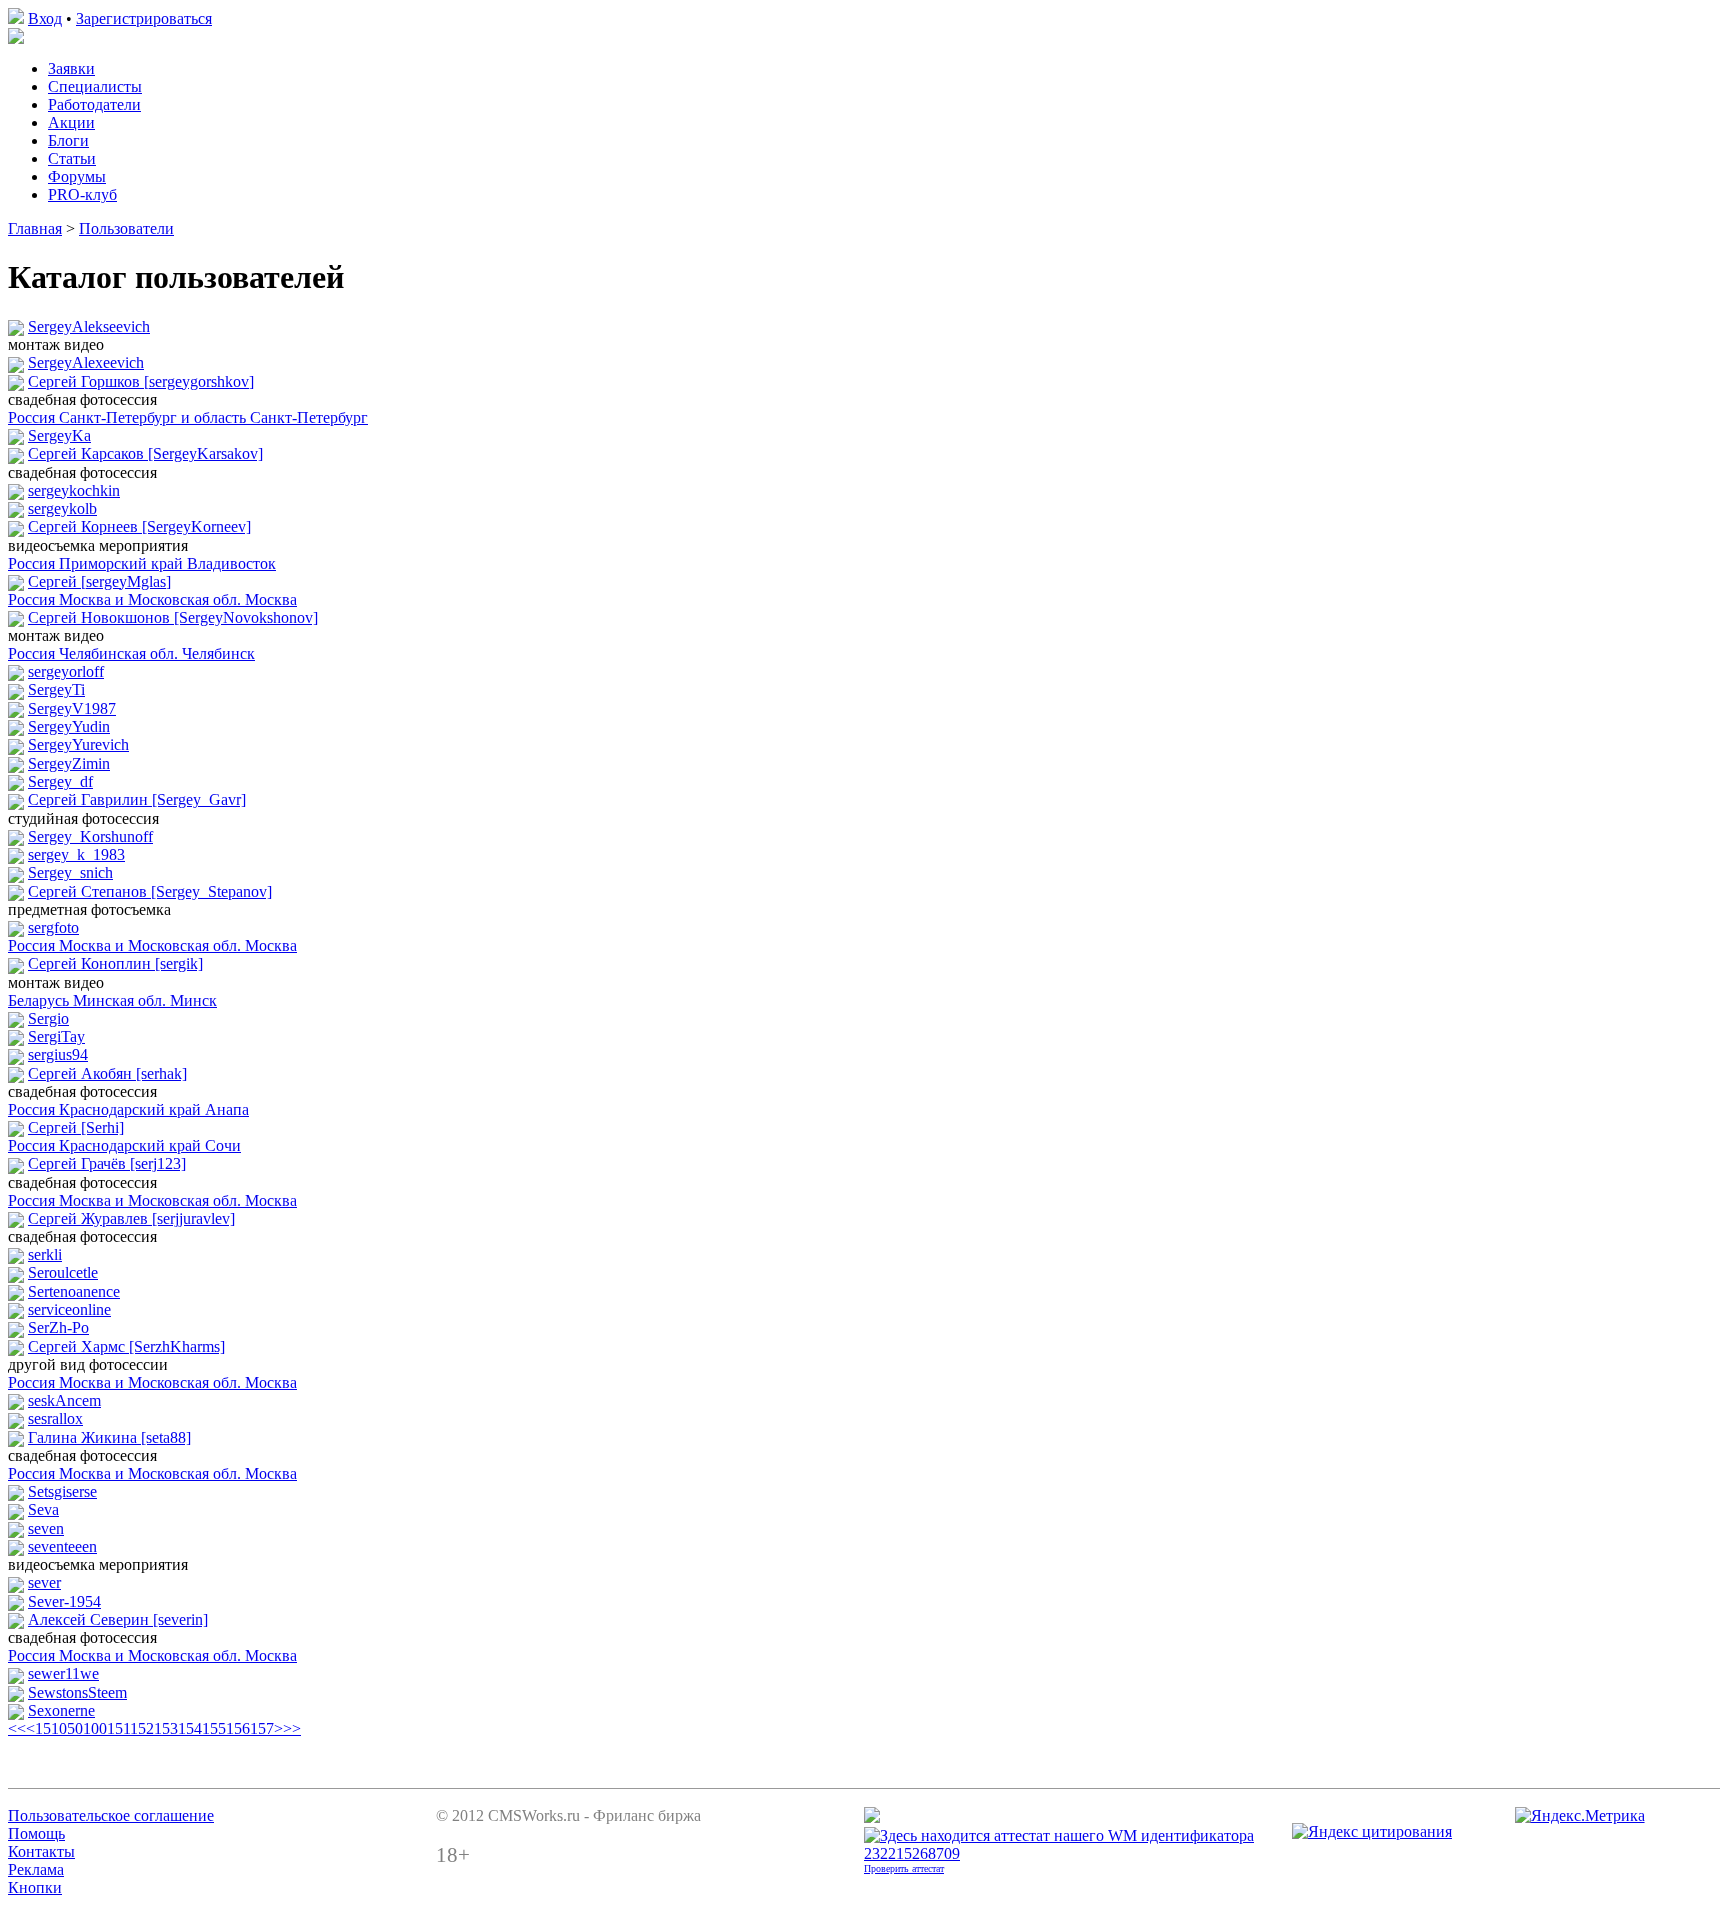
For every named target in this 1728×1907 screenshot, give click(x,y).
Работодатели (94, 104)
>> (292, 1728)
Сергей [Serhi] (76, 1127)
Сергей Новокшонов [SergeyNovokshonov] (173, 617)
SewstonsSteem (77, 1692)
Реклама (36, 1869)
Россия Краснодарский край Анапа (128, 1109)
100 (95, 1728)
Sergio (48, 1018)
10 (59, 1728)
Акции (71, 122)
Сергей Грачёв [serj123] (107, 1163)
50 (75, 1728)
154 (190, 1728)
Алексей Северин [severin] (118, 1619)
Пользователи (126, 228)
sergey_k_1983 (76, 854)
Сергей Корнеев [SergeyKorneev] (139, 526)
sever (44, 1582)
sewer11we (63, 1673)
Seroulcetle (63, 1272)
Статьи (72, 158)
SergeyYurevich (78, 744)
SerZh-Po (58, 1327)
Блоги (68, 140)
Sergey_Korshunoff (90, 836)
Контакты (41, 1851)
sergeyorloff (66, 671)
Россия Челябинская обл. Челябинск (131, 653)
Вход (45, 18)
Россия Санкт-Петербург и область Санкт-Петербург (188, 417)
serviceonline (69, 1309)
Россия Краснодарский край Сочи (124, 1145)
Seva (43, 1509)
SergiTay (56, 1036)
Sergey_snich (70, 872)
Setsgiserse (62, 1491)
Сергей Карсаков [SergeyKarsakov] (145, 453)
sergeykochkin (74, 490)
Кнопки (35, 1887)
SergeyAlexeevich (86, 362)
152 (142, 1728)
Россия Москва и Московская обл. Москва (152, 599)
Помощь (36, 1833)
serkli (45, 1254)
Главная (35, 228)
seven (46, 1528)
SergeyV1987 (72, 708)
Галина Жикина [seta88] (109, 1437)
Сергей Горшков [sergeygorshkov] (141, 381)
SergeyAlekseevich (89, 326)
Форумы (77, 176)
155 (214, 1728)
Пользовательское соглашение (111, 1815)
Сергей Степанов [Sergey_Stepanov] (150, 891)
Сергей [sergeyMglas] (99, 581)
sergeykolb (62, 508)
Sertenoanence (74, 1291)
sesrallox (55, 1418)
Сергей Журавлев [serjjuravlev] (131, 1218)
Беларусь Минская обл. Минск (112, 1000)
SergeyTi (56, 689)
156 (238, 1728)
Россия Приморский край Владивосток (142, 563)
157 (262, 1728)
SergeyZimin (69, 763)
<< (17, 1728)
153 (166, 1728)
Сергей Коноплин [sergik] (115, 963)
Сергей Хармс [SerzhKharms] (126, 1346)
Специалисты (95, 86)
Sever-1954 (64, 1601)
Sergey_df (60, 781)
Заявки (71, 68)
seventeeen (62, 1546)
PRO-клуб (82, 194)
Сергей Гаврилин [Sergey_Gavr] (137, 799)
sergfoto (53, 927)
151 (118, 1728)
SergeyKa (59, 435)
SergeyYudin (69, 726)
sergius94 (58, 1054)
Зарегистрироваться (144, 18)
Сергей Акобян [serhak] (107, 1073)
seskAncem (64, 1400)
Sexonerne (61, 1710)
